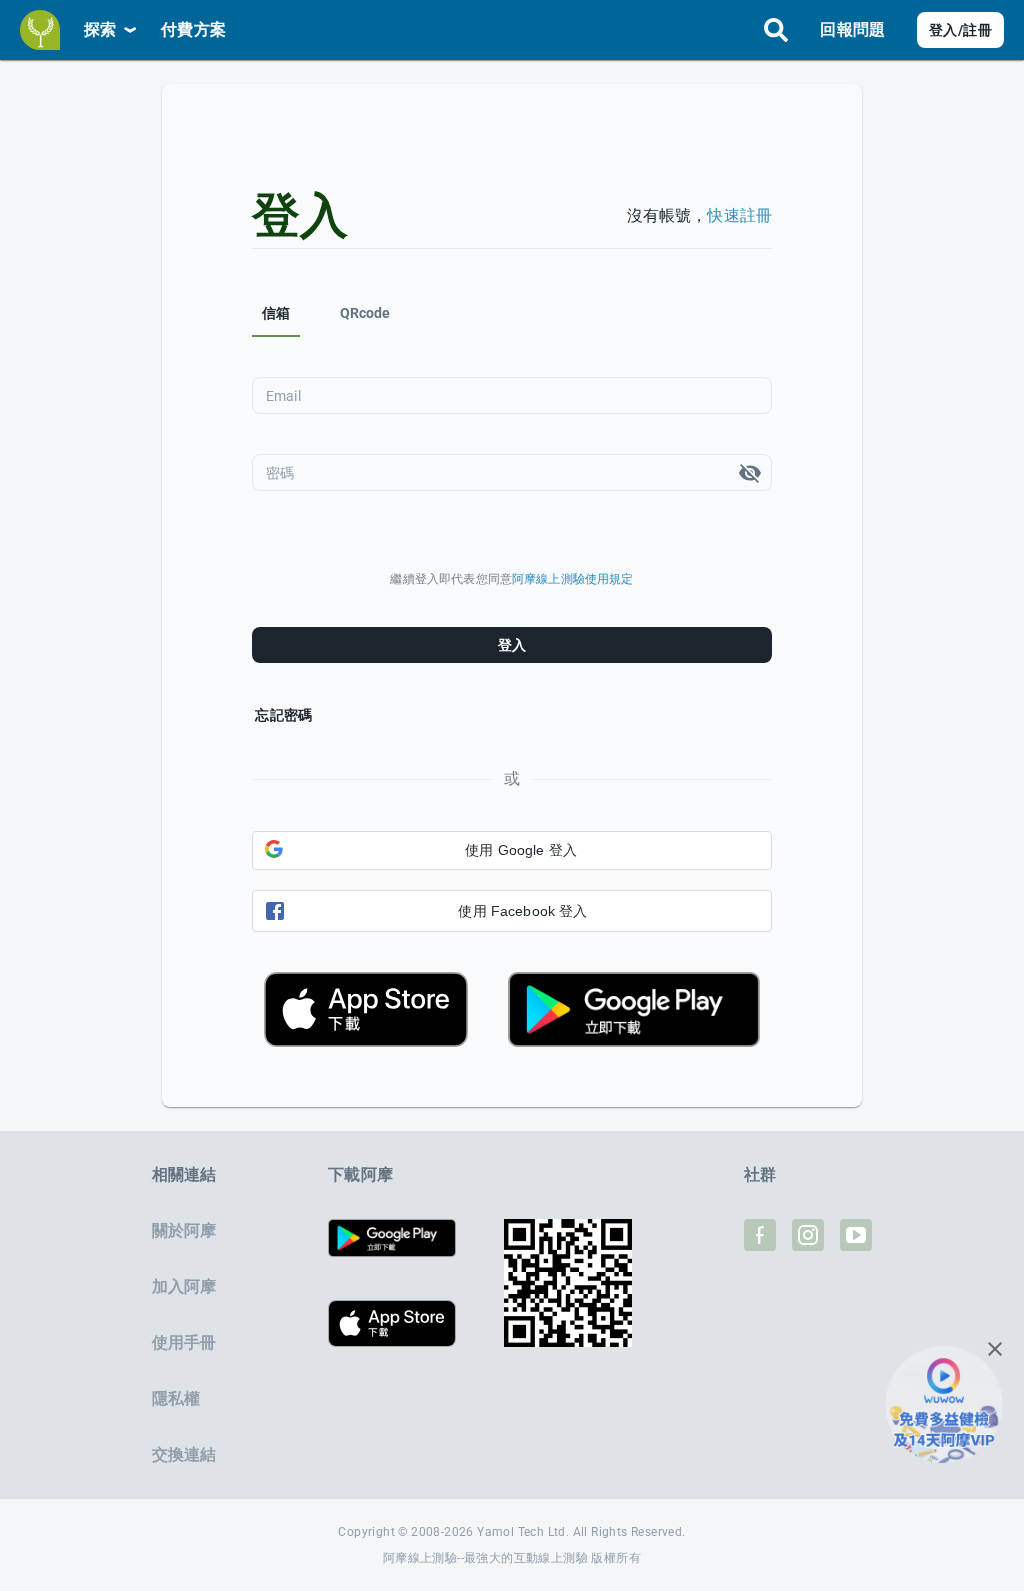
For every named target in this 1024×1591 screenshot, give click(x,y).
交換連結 (184, 1454)
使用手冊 (184, 1342)
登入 (512, 645)
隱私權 (176, 1398)
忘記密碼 (284, 715)
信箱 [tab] (276, 313)
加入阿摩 (184, 1286)
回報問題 (852, 29)
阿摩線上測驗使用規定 (573, 579)
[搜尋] (776, 30)
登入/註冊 (960, 30)
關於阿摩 (184, 1230)
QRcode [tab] (365, 313)
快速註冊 (739, 215)
